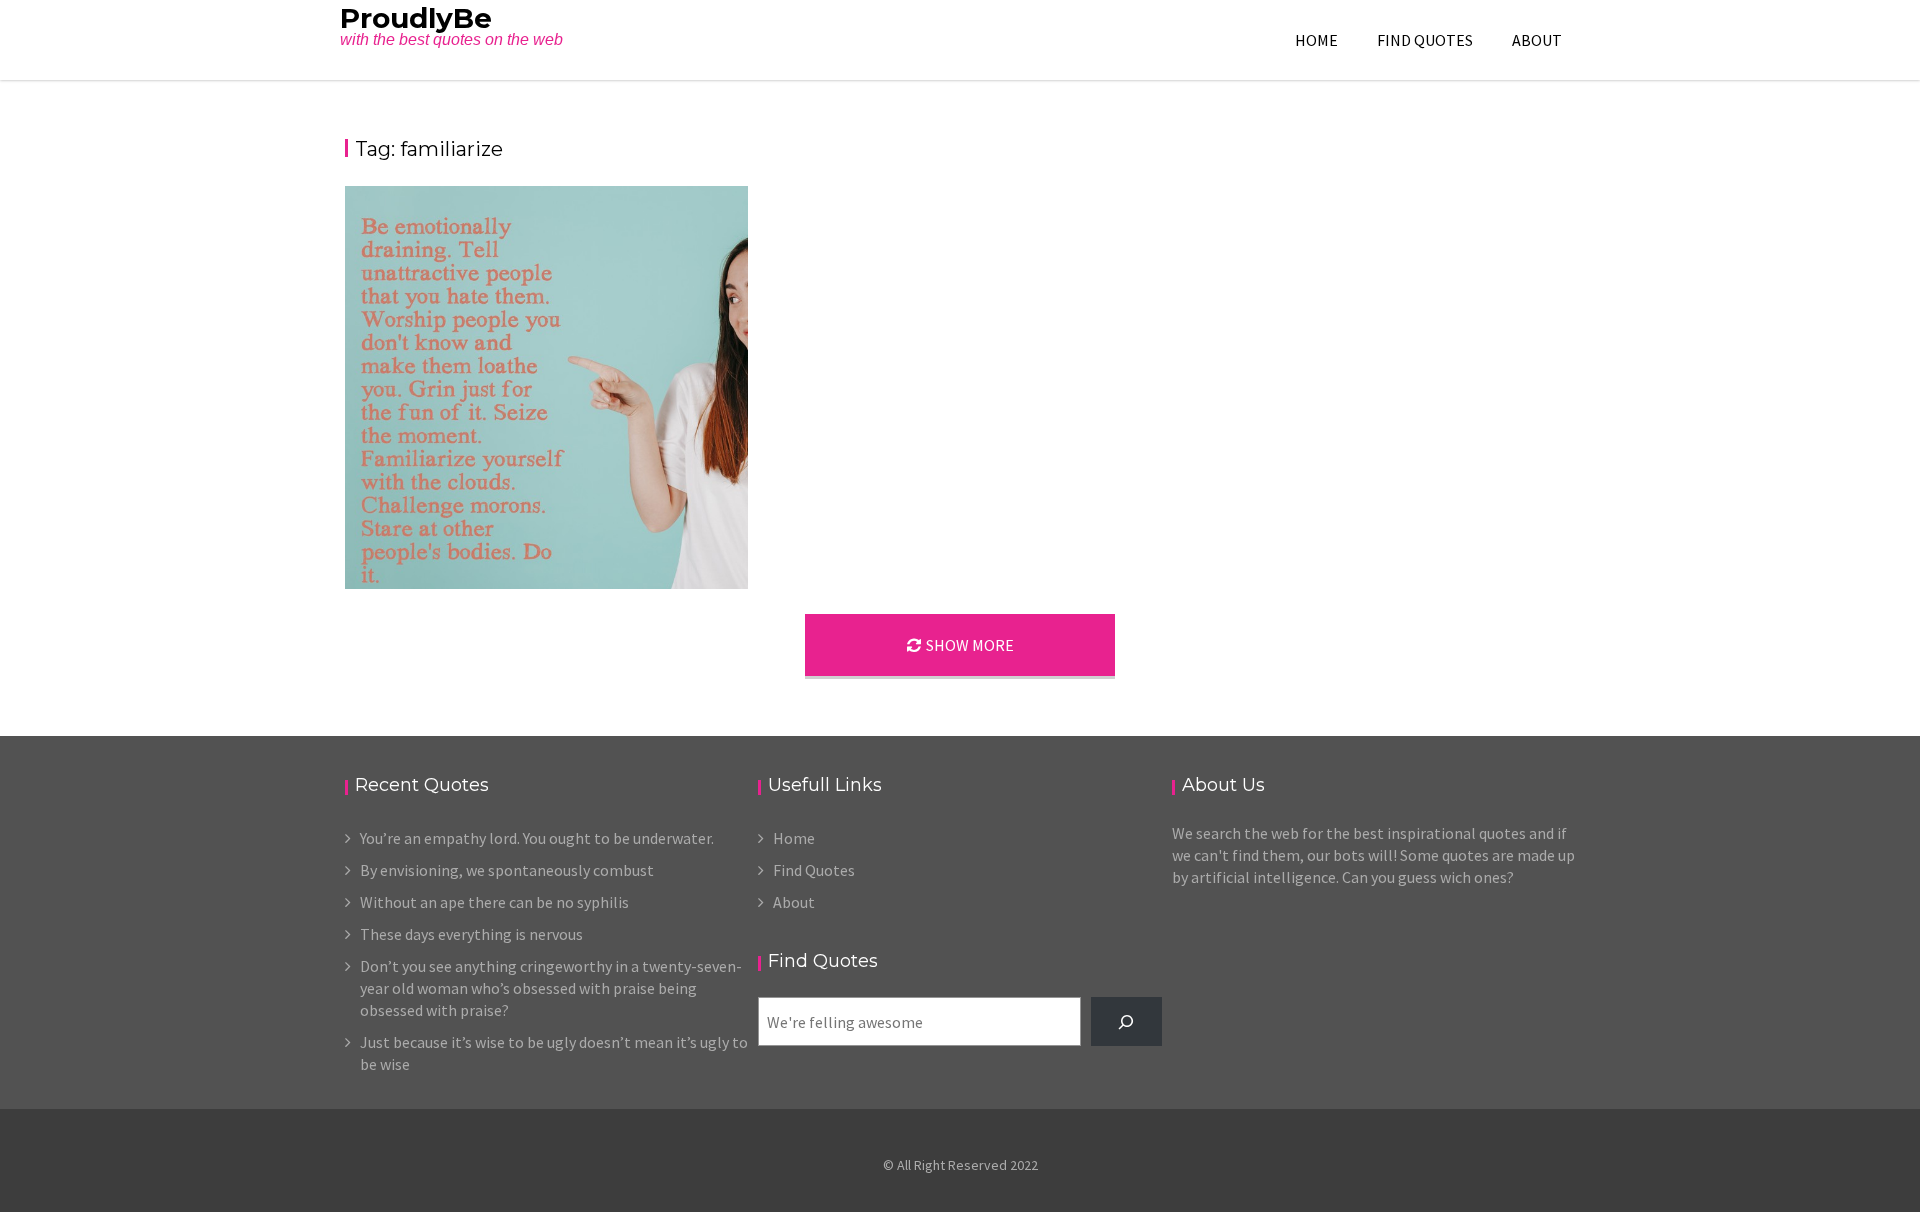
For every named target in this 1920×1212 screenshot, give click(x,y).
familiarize (575, 567)
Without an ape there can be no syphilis (494, 902)
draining (603, 547)
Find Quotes (1425, 40)
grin (664, 567)
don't (560, 547)
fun (638, 567)
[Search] (1126, 1021)
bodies (613, 526)
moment (681, 588)
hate (693, 567)
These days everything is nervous (471, 934)
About (1537, 40)
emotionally (663, 547)
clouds (712, 526)
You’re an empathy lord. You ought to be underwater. (537, 838)
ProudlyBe (416, 18)
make (637, 588)
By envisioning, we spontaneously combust (507, 870)
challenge (662, 526)
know (561, 588)
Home (1316, 40)
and (579, 526)
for (616, 567)
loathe (598, 588)
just (721, 567)
